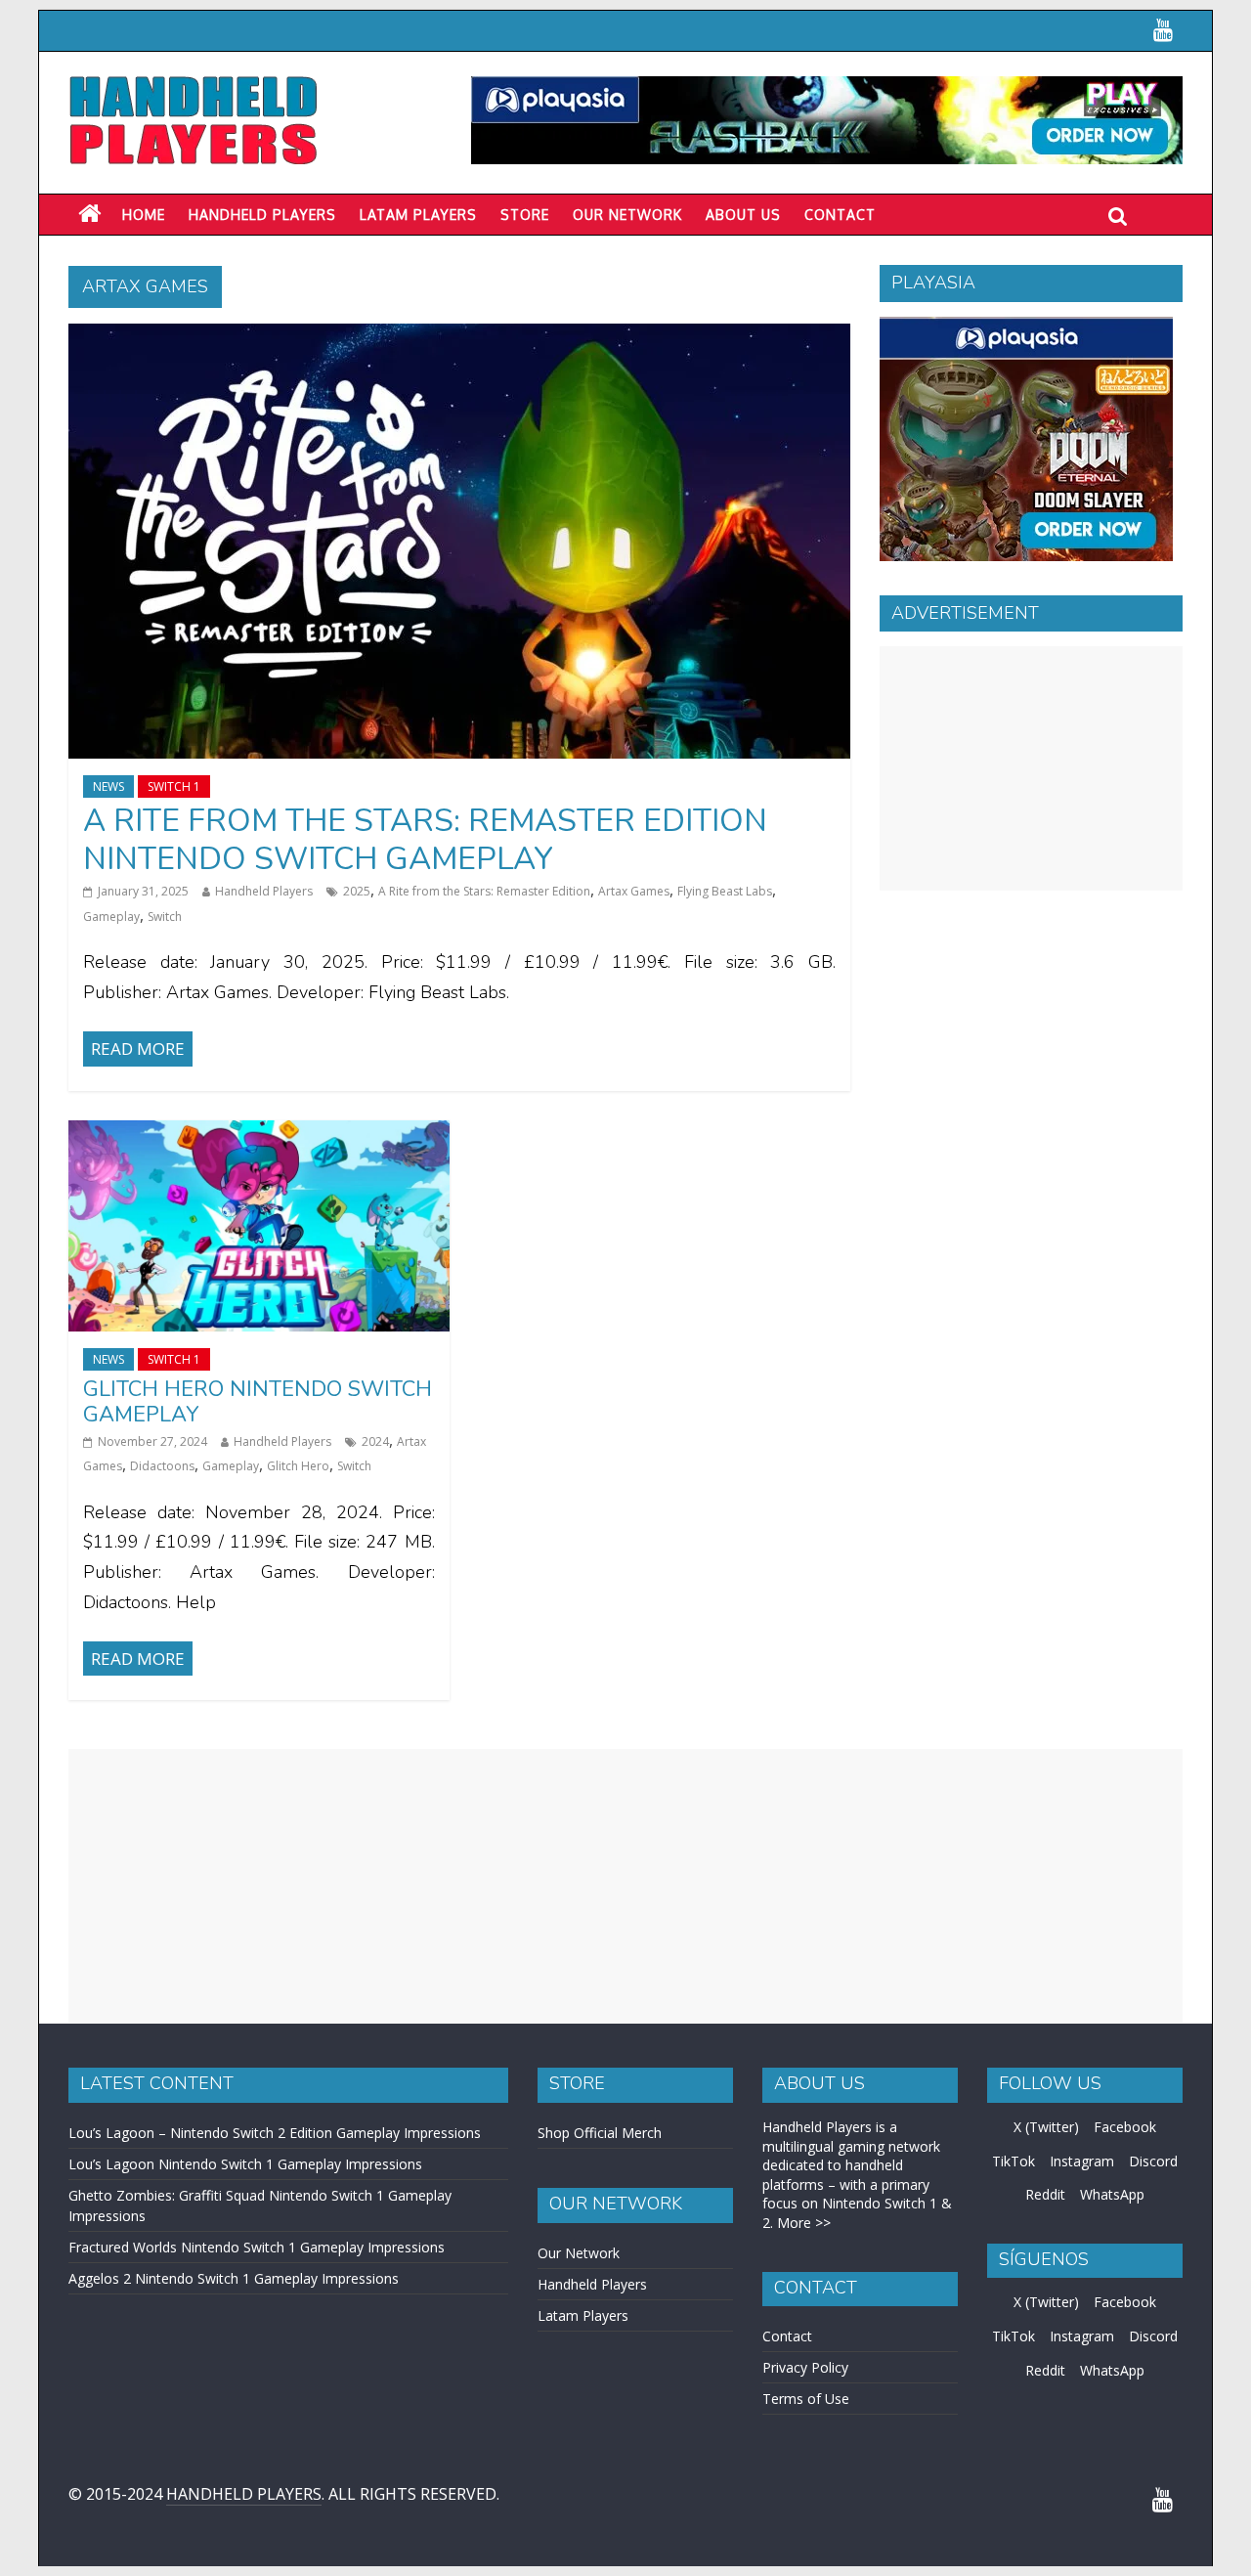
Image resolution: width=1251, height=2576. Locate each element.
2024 (375, 1441)
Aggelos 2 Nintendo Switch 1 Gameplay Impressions (234, 2278)
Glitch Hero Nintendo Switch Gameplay (258, 1402)
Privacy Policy (805, 2367)
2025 (357, 891)
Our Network (627, 215)
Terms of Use (806, 2399)
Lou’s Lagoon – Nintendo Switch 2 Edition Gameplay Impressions (275, 2133)
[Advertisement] (1031, 768)
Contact (840, 215)
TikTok (1014, 2161)
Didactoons (162, 1466)
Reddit (1045, 2194)
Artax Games (634, 891)
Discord (1153, 2161)
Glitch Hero (298, 1466)
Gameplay (111, 917)
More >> (804, 2223)
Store (525, 215)
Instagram (1082, 2161)
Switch (165, 917)
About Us (743, 215)
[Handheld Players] (89, 214)
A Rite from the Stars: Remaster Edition (484, 891)
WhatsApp (1112, 2194)
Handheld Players (262, 215)
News (108, 786)
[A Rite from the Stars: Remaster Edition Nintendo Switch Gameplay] (459, 335)
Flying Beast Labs (725, 891)
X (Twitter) (1046, 2127)
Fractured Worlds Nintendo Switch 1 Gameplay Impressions (257, 2247)
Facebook (1125, 2127)
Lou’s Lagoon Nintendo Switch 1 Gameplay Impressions (245, 2164)
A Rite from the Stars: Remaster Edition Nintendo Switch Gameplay (425, 839)
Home (144, 215)
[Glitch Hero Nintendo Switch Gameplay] (259, 1132)
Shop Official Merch (600, 2133)
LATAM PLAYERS (418, 215)
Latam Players (583, 2315)
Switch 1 (174, 786)
